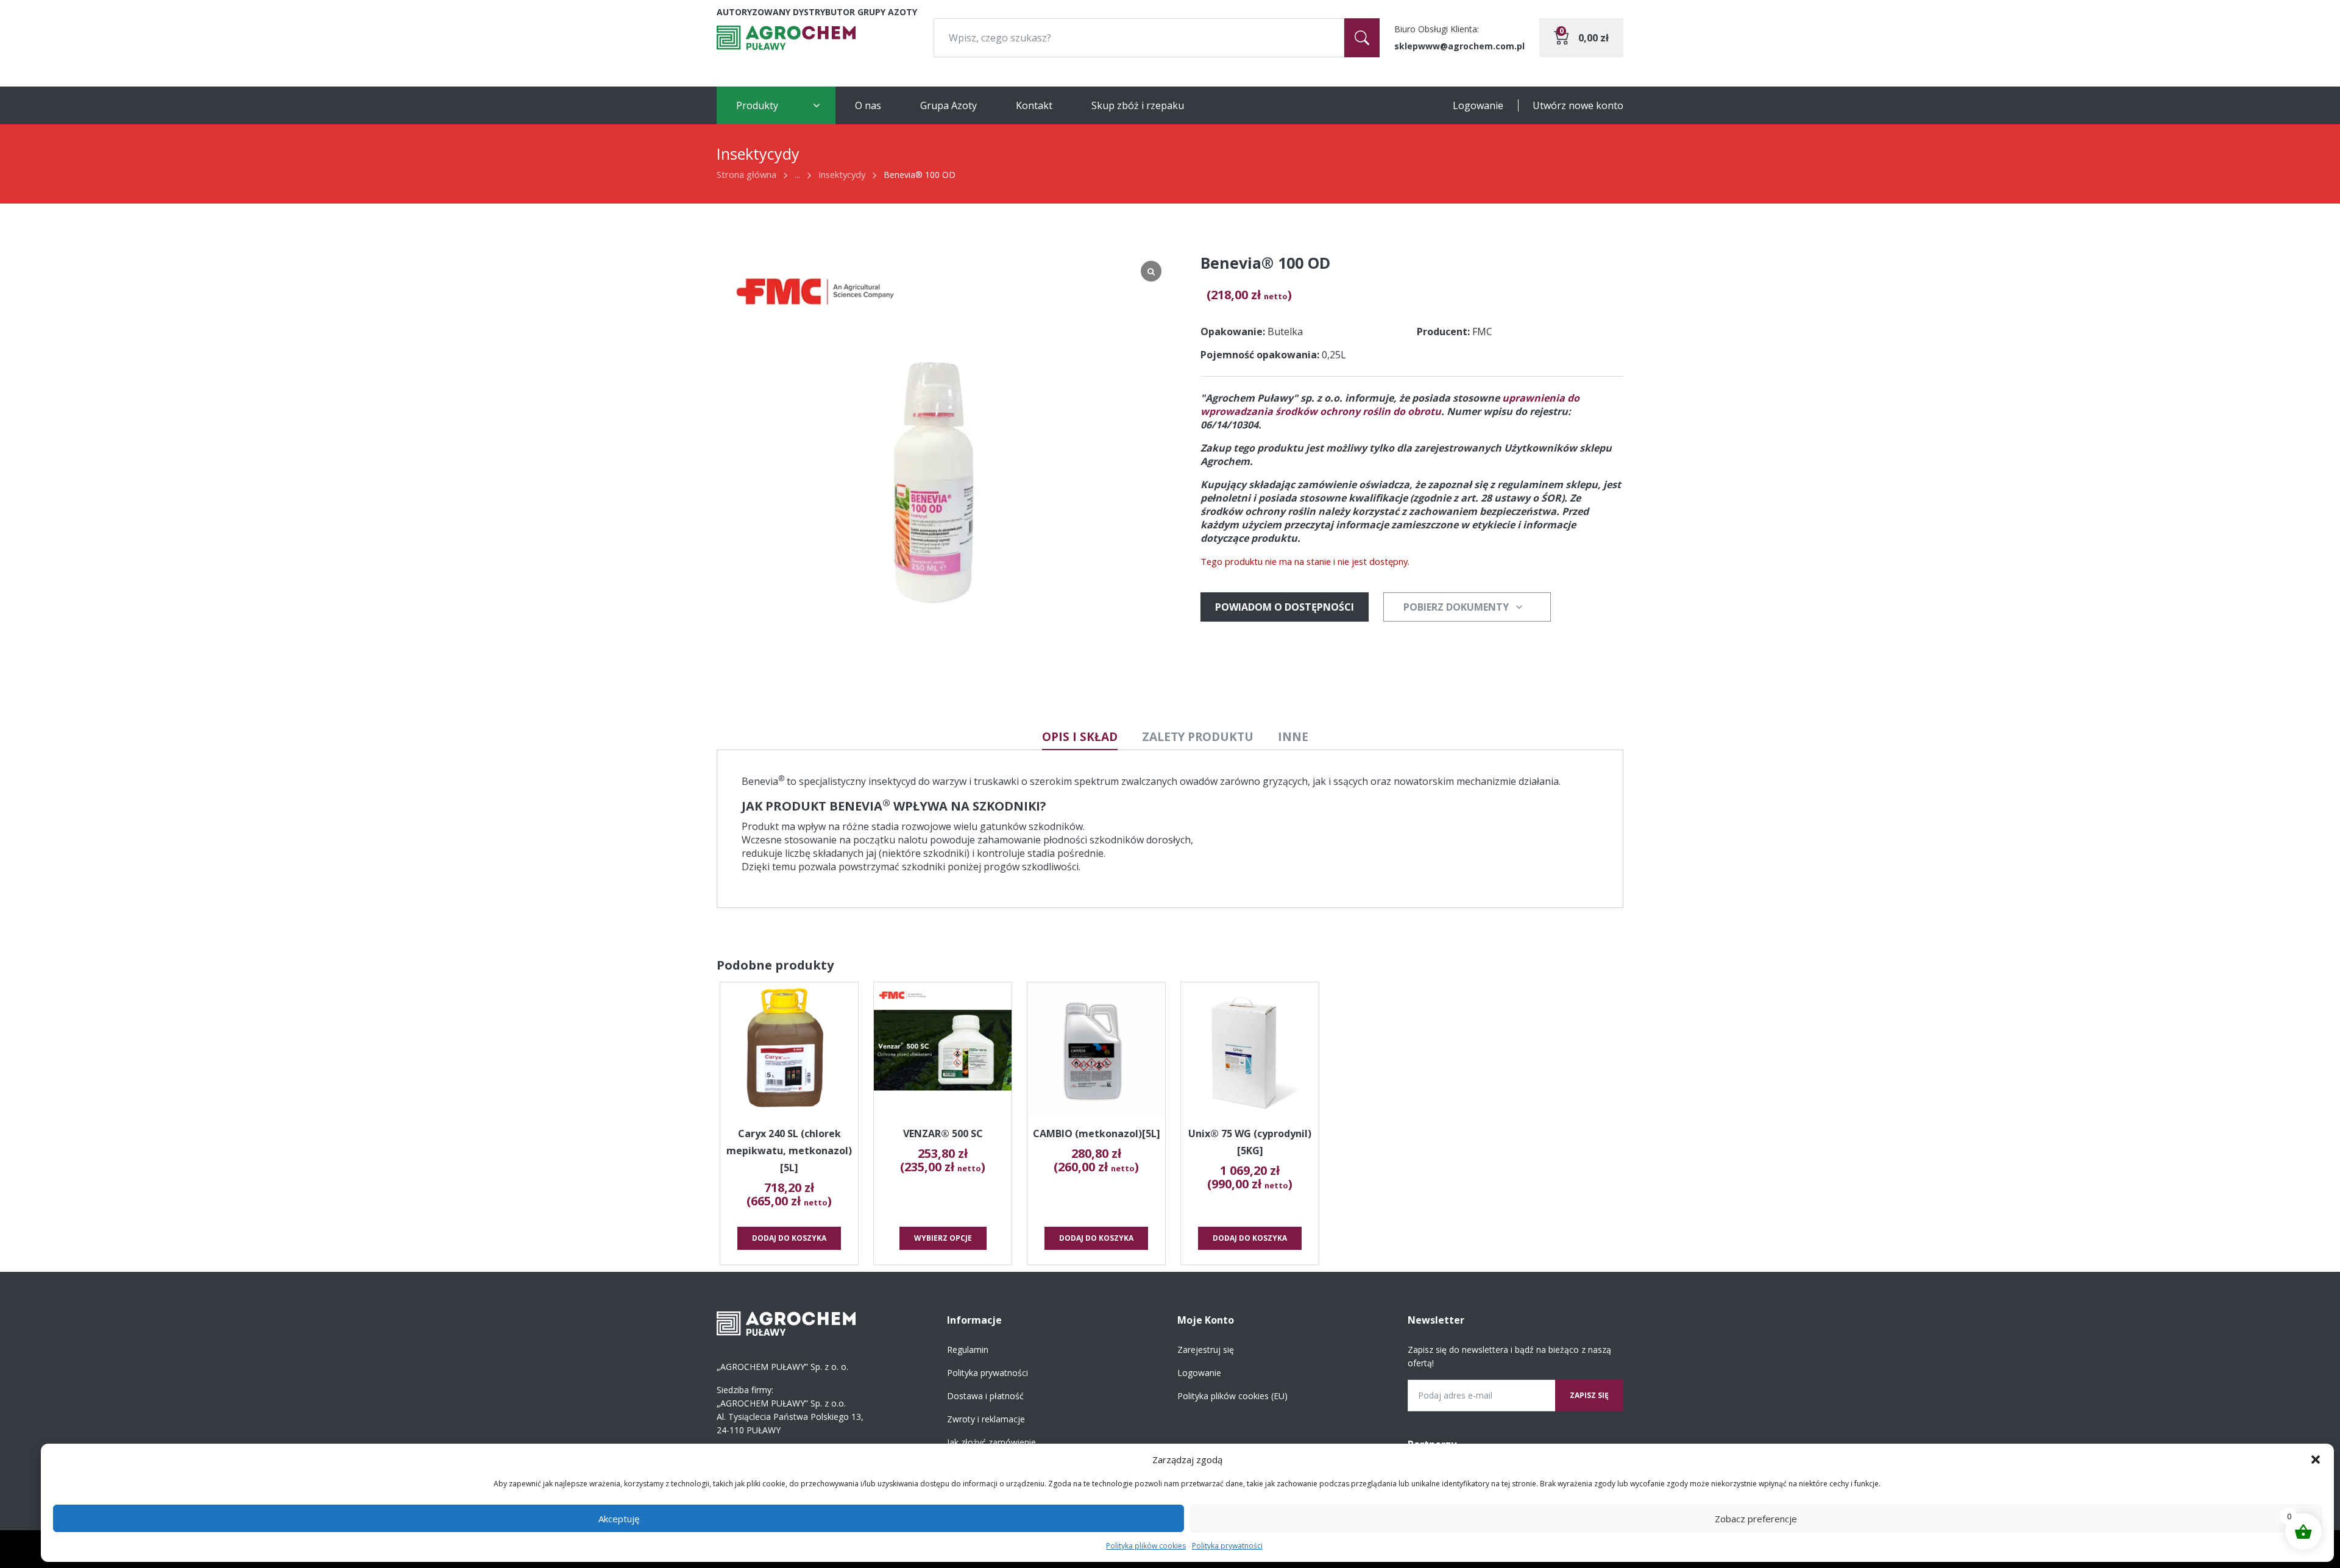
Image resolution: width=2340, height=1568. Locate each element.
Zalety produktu (1198, 737)
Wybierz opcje (943, 1238)
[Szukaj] (1362, 38)
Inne (1293, 737)
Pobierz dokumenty (1456, 607)
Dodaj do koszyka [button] (789, 1238)
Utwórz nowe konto (1578, 105)
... (797, 174)
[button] (2316, 1460)
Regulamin (968, 1350)
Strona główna (746, 174)
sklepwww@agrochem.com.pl (1459, 46)
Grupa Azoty (948, 105)
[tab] (1080, 737)
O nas (868, 105)
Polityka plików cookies (1146, 1546)
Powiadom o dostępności (1285, 607)
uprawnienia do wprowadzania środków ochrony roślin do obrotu (1390, 405)
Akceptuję (619, 1519)
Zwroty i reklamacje (986, 1419)
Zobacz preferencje (1756, 1519)
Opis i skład (1080, 737)
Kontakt (1034, 105)
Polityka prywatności (1227, 1546)
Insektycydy (842, 174)
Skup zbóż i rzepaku (1138, 105)
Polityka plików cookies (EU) (1232, 1396)
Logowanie (1478, 105)
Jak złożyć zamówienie (991, 1442)
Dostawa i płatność (985, 1396)
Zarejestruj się (1206, 1350)
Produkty (757, 105)
